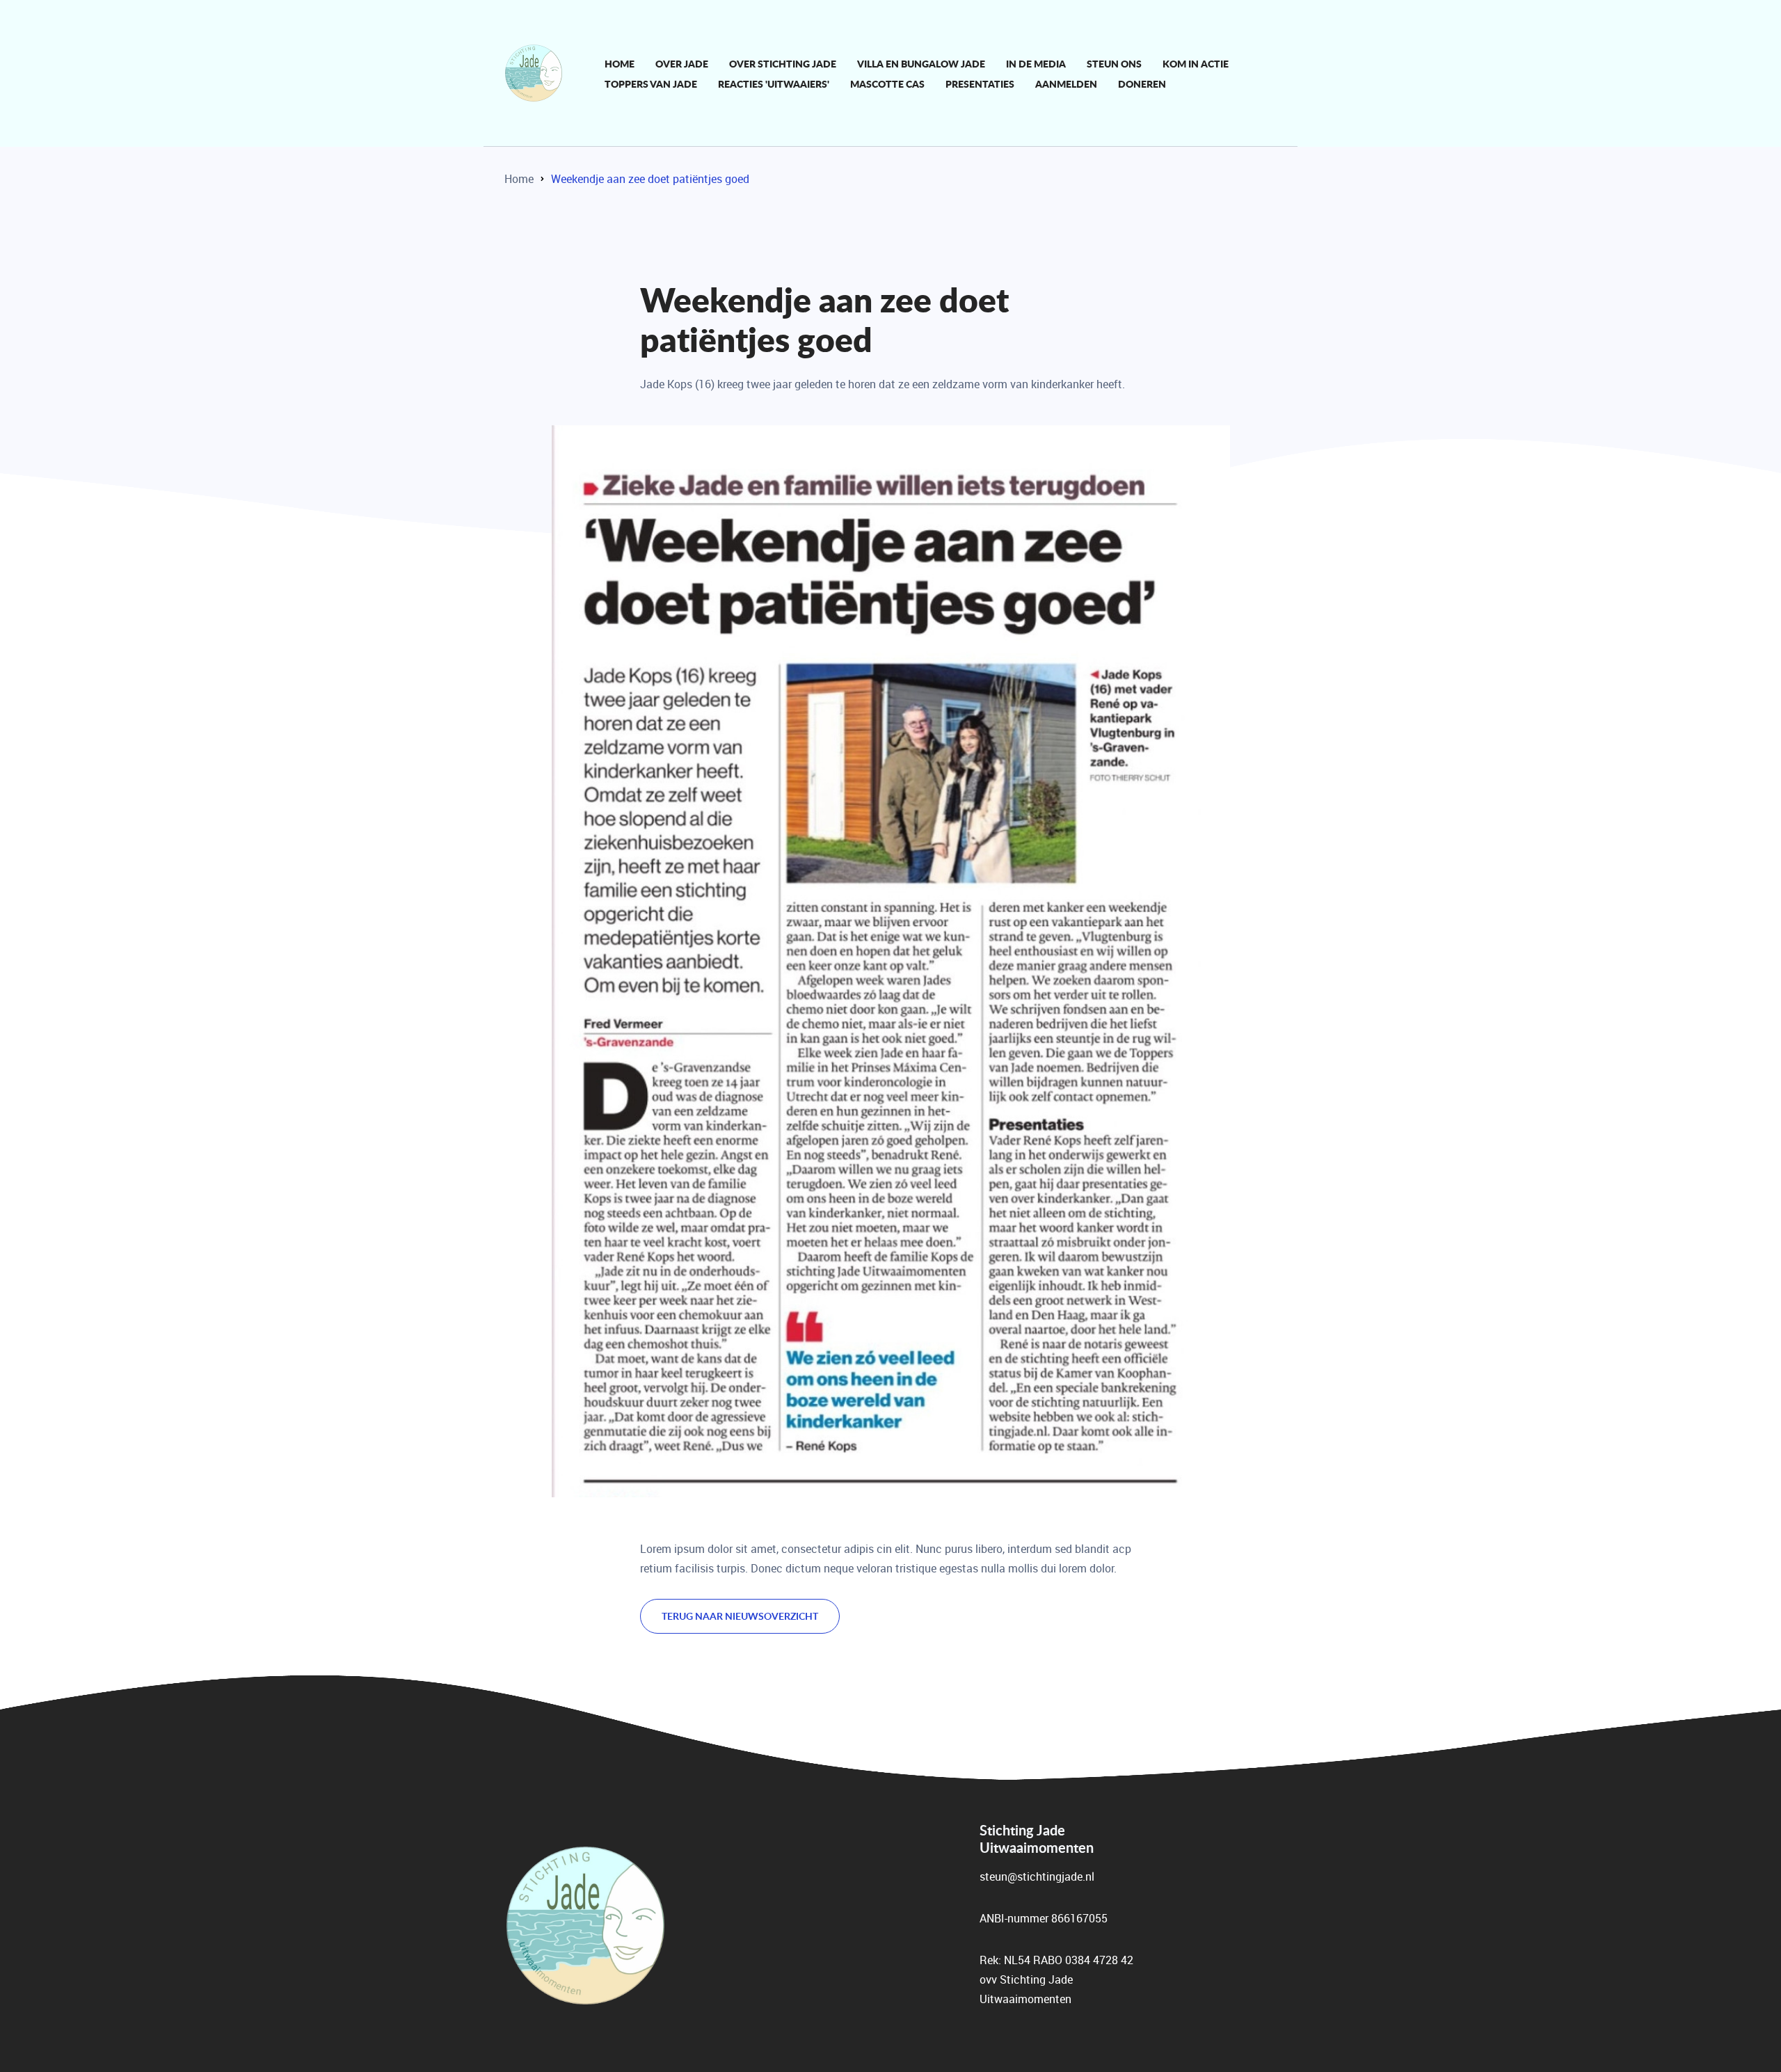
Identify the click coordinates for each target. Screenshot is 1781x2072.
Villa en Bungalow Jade (921, 63)
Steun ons (1114, 63)
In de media (1036, 63)
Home (620, 63)
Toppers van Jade (651, 83)
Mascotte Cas (887, 83)
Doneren (1142, 83)
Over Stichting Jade (783, 63)
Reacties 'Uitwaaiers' (774, 83)
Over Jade (682, 63)
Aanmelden (1066, 83)
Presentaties (980, 83)
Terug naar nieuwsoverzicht (740, 1616)
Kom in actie (1196, 63)
